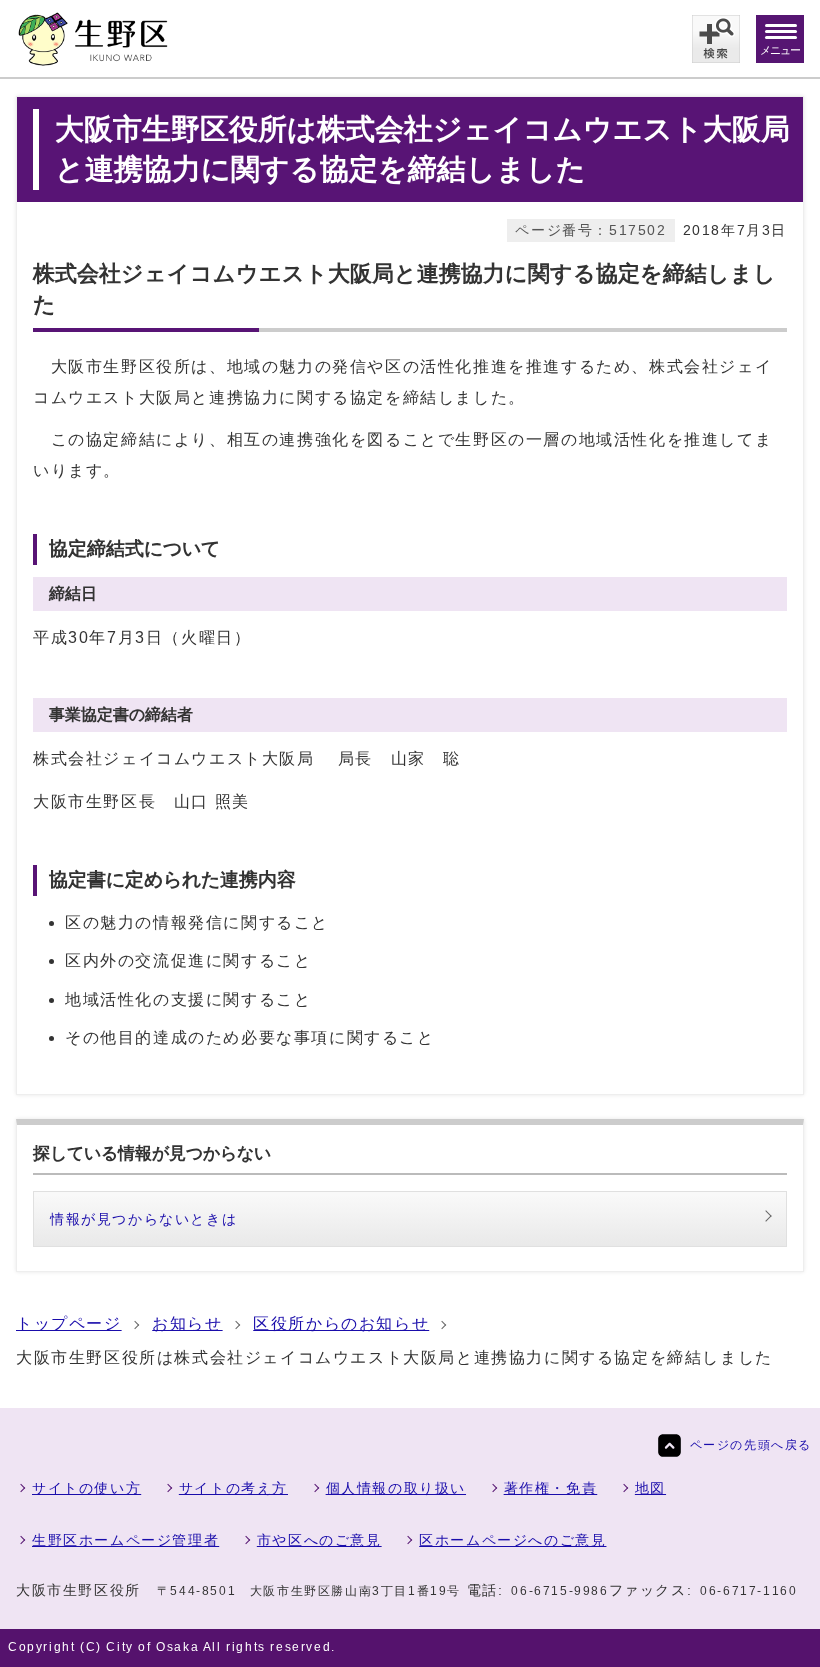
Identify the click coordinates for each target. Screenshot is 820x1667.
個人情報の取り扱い (396, 1488)
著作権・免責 (551, 1488)
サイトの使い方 (86, 1488)
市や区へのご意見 (319, 1540)
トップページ (69, 1323)
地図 (650, 1488)
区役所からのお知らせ (341, 1323)
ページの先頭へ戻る (751, 1445)
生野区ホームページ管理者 (125, 1540)
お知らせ (187, 1323)
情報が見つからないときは (143, 1219)
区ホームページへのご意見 (512, 1540)
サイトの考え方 (233, 1488)
